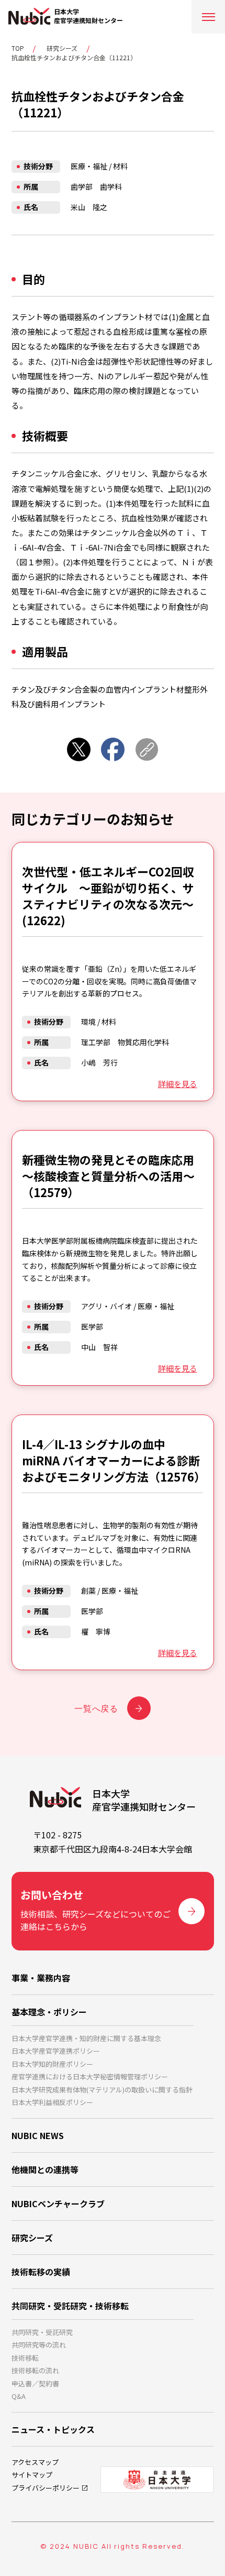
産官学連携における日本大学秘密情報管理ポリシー (90, 2076)
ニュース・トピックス (53, 2429)
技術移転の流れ (35, 2370)
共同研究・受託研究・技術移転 (70, 2306)
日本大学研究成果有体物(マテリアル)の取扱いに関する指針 (102, 2090)
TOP (18, 48)
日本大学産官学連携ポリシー (56, 2051)
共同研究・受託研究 (42, 2332)
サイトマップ (32, 2475)
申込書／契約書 (35, 2383)
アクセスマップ (35, 2462)
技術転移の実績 (41, 2272)
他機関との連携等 (45, 2169)
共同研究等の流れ (39, 2345)
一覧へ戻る (96, 1708)
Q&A (19, 2396)
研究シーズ (62, 48)
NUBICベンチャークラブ (58, 2204)
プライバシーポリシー (46, 2488)
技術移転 (25, 2358)
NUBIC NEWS (38, 2135)
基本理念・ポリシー (49, 2012)
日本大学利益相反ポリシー (52, 2102)
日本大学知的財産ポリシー (52, 2064)
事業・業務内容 (41, 1978)
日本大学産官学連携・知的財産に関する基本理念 (86, 2038)
